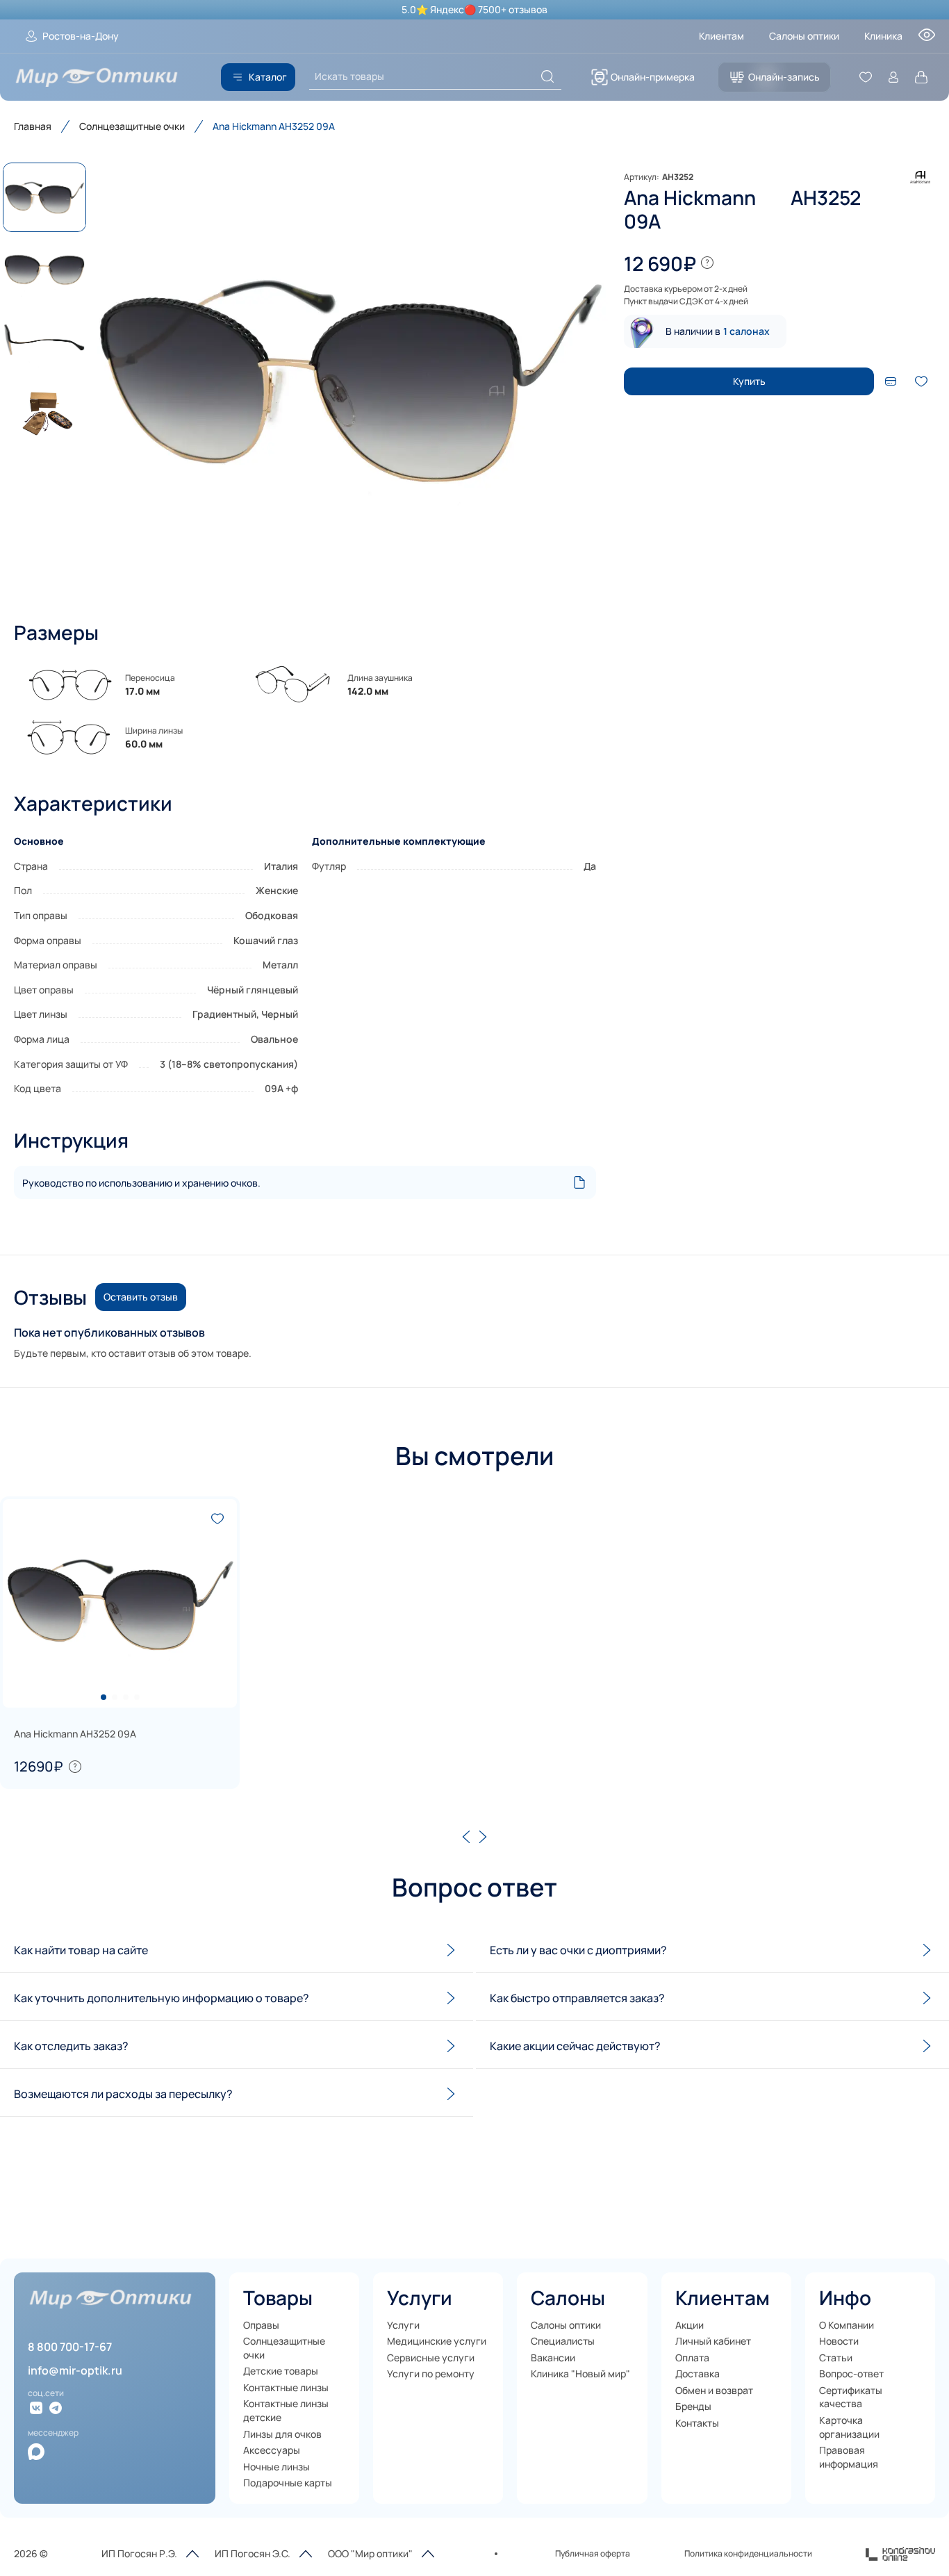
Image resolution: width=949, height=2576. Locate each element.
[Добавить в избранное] (921, 381)
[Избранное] (866, 77)
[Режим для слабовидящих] (927, 39)
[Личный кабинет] (893, 77)
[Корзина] (921, 77)
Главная (33, 126)
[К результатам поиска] (547, 76)
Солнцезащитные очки (132, 126)
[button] (349, 378)
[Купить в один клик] (891, 381)
